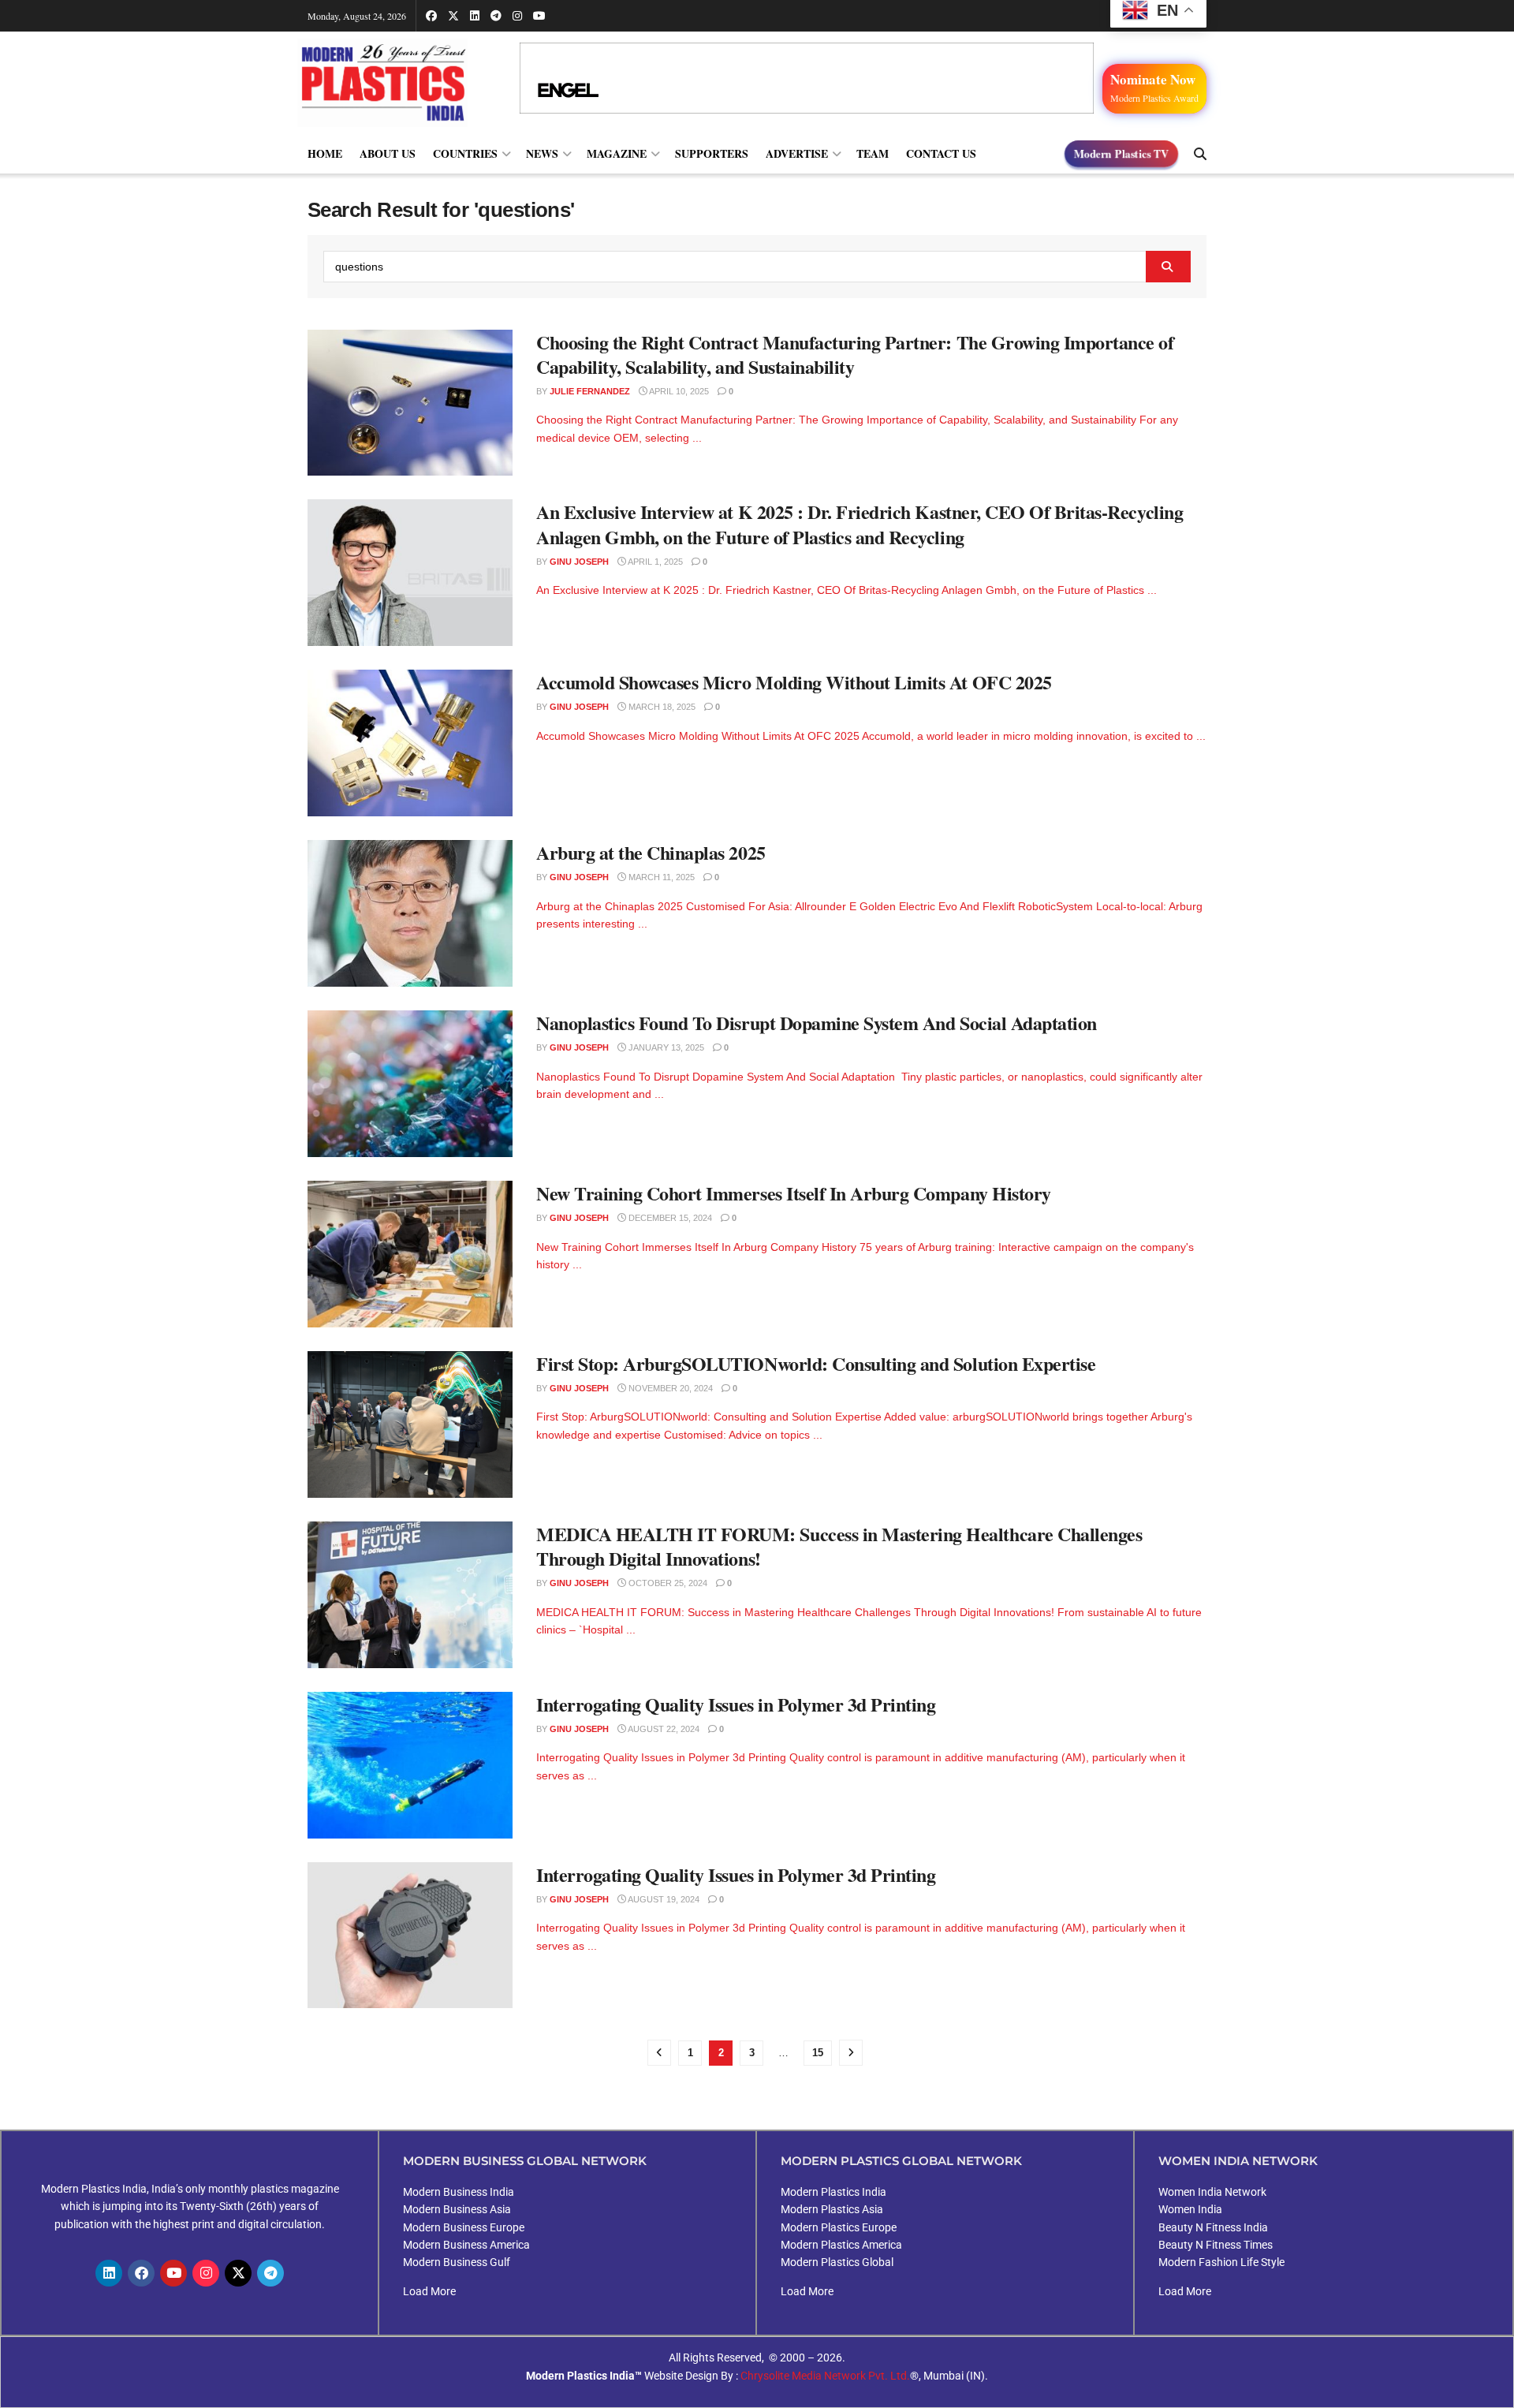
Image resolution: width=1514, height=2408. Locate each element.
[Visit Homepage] (398, 82)
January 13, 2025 (665, 1047)
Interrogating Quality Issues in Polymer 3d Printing (736, 1704)
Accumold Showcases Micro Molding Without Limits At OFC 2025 (794, 682)
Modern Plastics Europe (839, 2227)
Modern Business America (466, 2245)
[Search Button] (1200, 154)
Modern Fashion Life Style (1221, 2262)
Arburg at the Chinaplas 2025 (651, 852)
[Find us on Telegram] (496, 16)
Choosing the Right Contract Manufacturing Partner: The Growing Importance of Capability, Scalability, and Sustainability (855, 354)
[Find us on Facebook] (431, 16)
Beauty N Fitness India (1213, 2227)
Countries (465, 153)
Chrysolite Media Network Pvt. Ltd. (825, 2376)
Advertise (797, 153)
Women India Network (1212, 2192)
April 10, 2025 (678, 391)
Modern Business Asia (457, 2209)
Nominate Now (1154, 87)
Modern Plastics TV (1121, 154)
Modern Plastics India (833, 2192)
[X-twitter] (238, 2273)
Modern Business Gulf (457, 2262)
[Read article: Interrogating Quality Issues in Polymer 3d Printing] (410, 1765)
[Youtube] (173, 2273)
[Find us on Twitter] (453, 16)
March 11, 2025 (660, 877)
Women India (1190, 2209)
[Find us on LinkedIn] (475, 16)
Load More (429, 2291)
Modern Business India (459, 2192)
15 (818, 2053)
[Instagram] (206, 2273)
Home (325, 153)
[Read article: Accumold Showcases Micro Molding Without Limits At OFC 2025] (410, 743)
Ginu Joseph (579, 562)
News (542, 153)
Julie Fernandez (590, 391)
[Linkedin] (109, 2273)
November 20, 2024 (669, 1388)
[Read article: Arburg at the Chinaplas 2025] (410, 913)
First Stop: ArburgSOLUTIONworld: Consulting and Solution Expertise (816, 1363)
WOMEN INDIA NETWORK (1238, 2161)
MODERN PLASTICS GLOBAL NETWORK (901, 2161)
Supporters (712, 153)
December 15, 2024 (669, 1218)
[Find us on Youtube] (539, 16)
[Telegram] (270, 2273)
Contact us (941, 153)
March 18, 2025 (661, 707)
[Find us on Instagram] (517, 16)
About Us (388, 153)
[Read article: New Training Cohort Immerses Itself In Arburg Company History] (410, 1254)
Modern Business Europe (464, 2227)
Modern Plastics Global (837, 2262)
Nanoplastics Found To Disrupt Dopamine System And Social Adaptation (817, 1023)
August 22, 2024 (663, 1729)
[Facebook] (141, 2273)
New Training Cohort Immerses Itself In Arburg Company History (794, 1193)
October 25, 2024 (667, 1583)
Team (873, 153)
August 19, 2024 (663, 1899)
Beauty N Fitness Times (1216, 2245)
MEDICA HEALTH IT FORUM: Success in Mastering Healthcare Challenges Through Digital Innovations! (839, 1546)
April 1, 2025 (654, 562)
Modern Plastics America (841, 2245)
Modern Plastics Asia (832, 2209)
